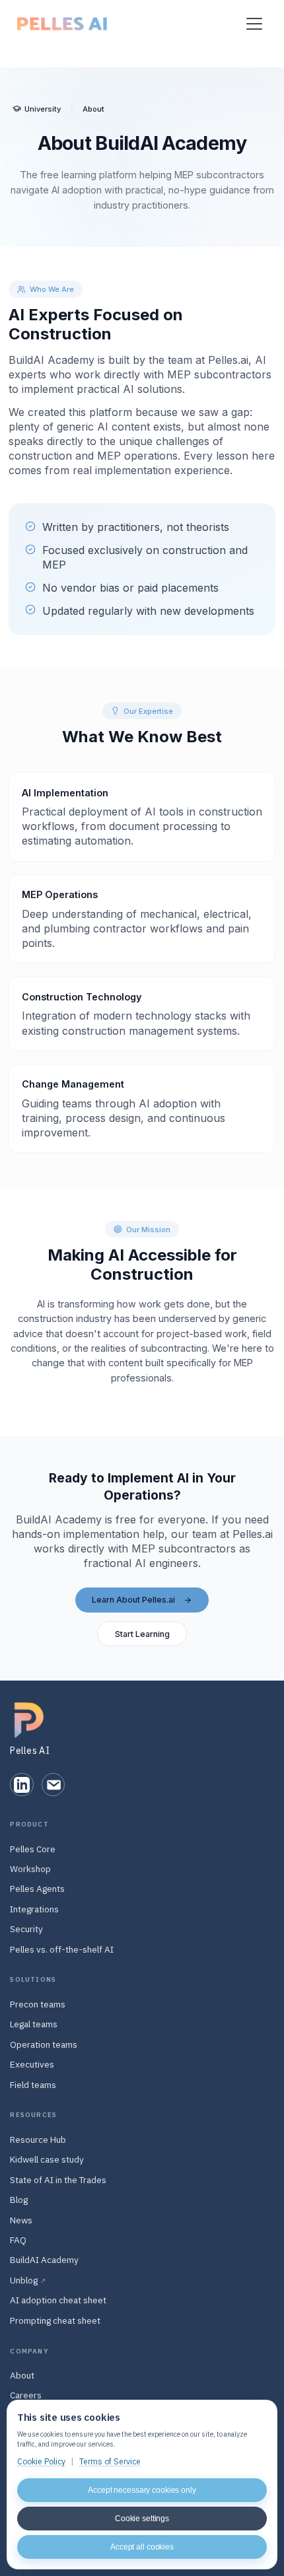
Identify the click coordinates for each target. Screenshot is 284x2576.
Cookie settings (142, 2519)
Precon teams (38, 2004)
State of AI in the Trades (58, 2180)
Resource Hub (38, 2140)
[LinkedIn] (21, 1785)
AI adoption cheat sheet (58, 2300)
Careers (26, 2395)
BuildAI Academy (44, 2260)
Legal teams (34, 2024)
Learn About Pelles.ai (133, 1600)
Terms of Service (110, 2461)
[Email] (53, 1785)
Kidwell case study (47, 2159)
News (21, 2220)
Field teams (33, 2085)
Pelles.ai (228, 360)
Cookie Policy (41, 2461)
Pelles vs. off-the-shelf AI (62, 1949)
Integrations (34, 1909)
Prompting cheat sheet (55, 2320)
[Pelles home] (62, 24)
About (22, 2375)
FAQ (18, 2240)
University (43, 109)
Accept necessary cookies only (142, 2490)
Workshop (30, 1869)
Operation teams (44, 2044)
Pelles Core (33, 1849)
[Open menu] (254, 24)
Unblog (28, 2280)
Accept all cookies (142, 2547)
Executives (32, 2064)
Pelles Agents (37, 1889)
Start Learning (142, 1634)
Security (26, 1929)
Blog (19, 2200)
